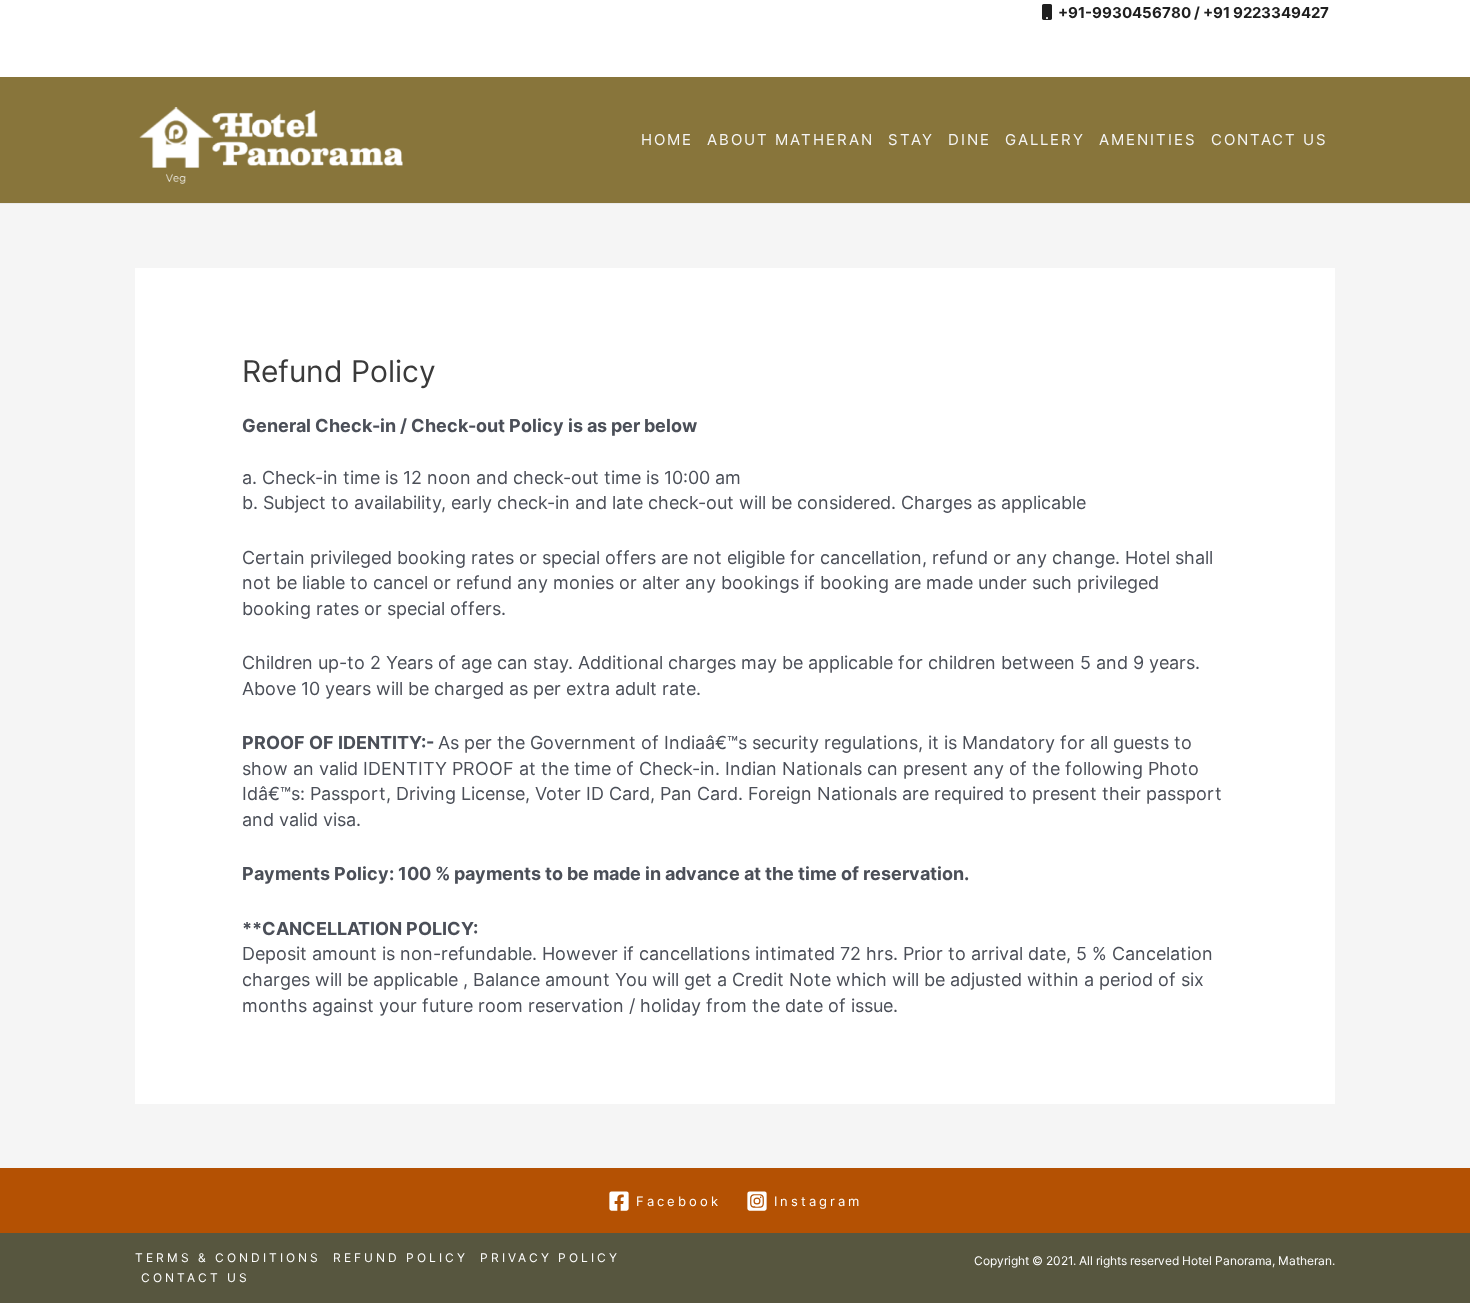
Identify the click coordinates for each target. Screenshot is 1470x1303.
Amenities (1148, 139)
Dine (969, 139)
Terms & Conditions (228, 1257)
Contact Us (1269, 139)
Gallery (1045, 139)
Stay (911, 139)
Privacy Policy (550, 1257)
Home (667, 139)
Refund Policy (400, 1257)
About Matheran (790, 139)
